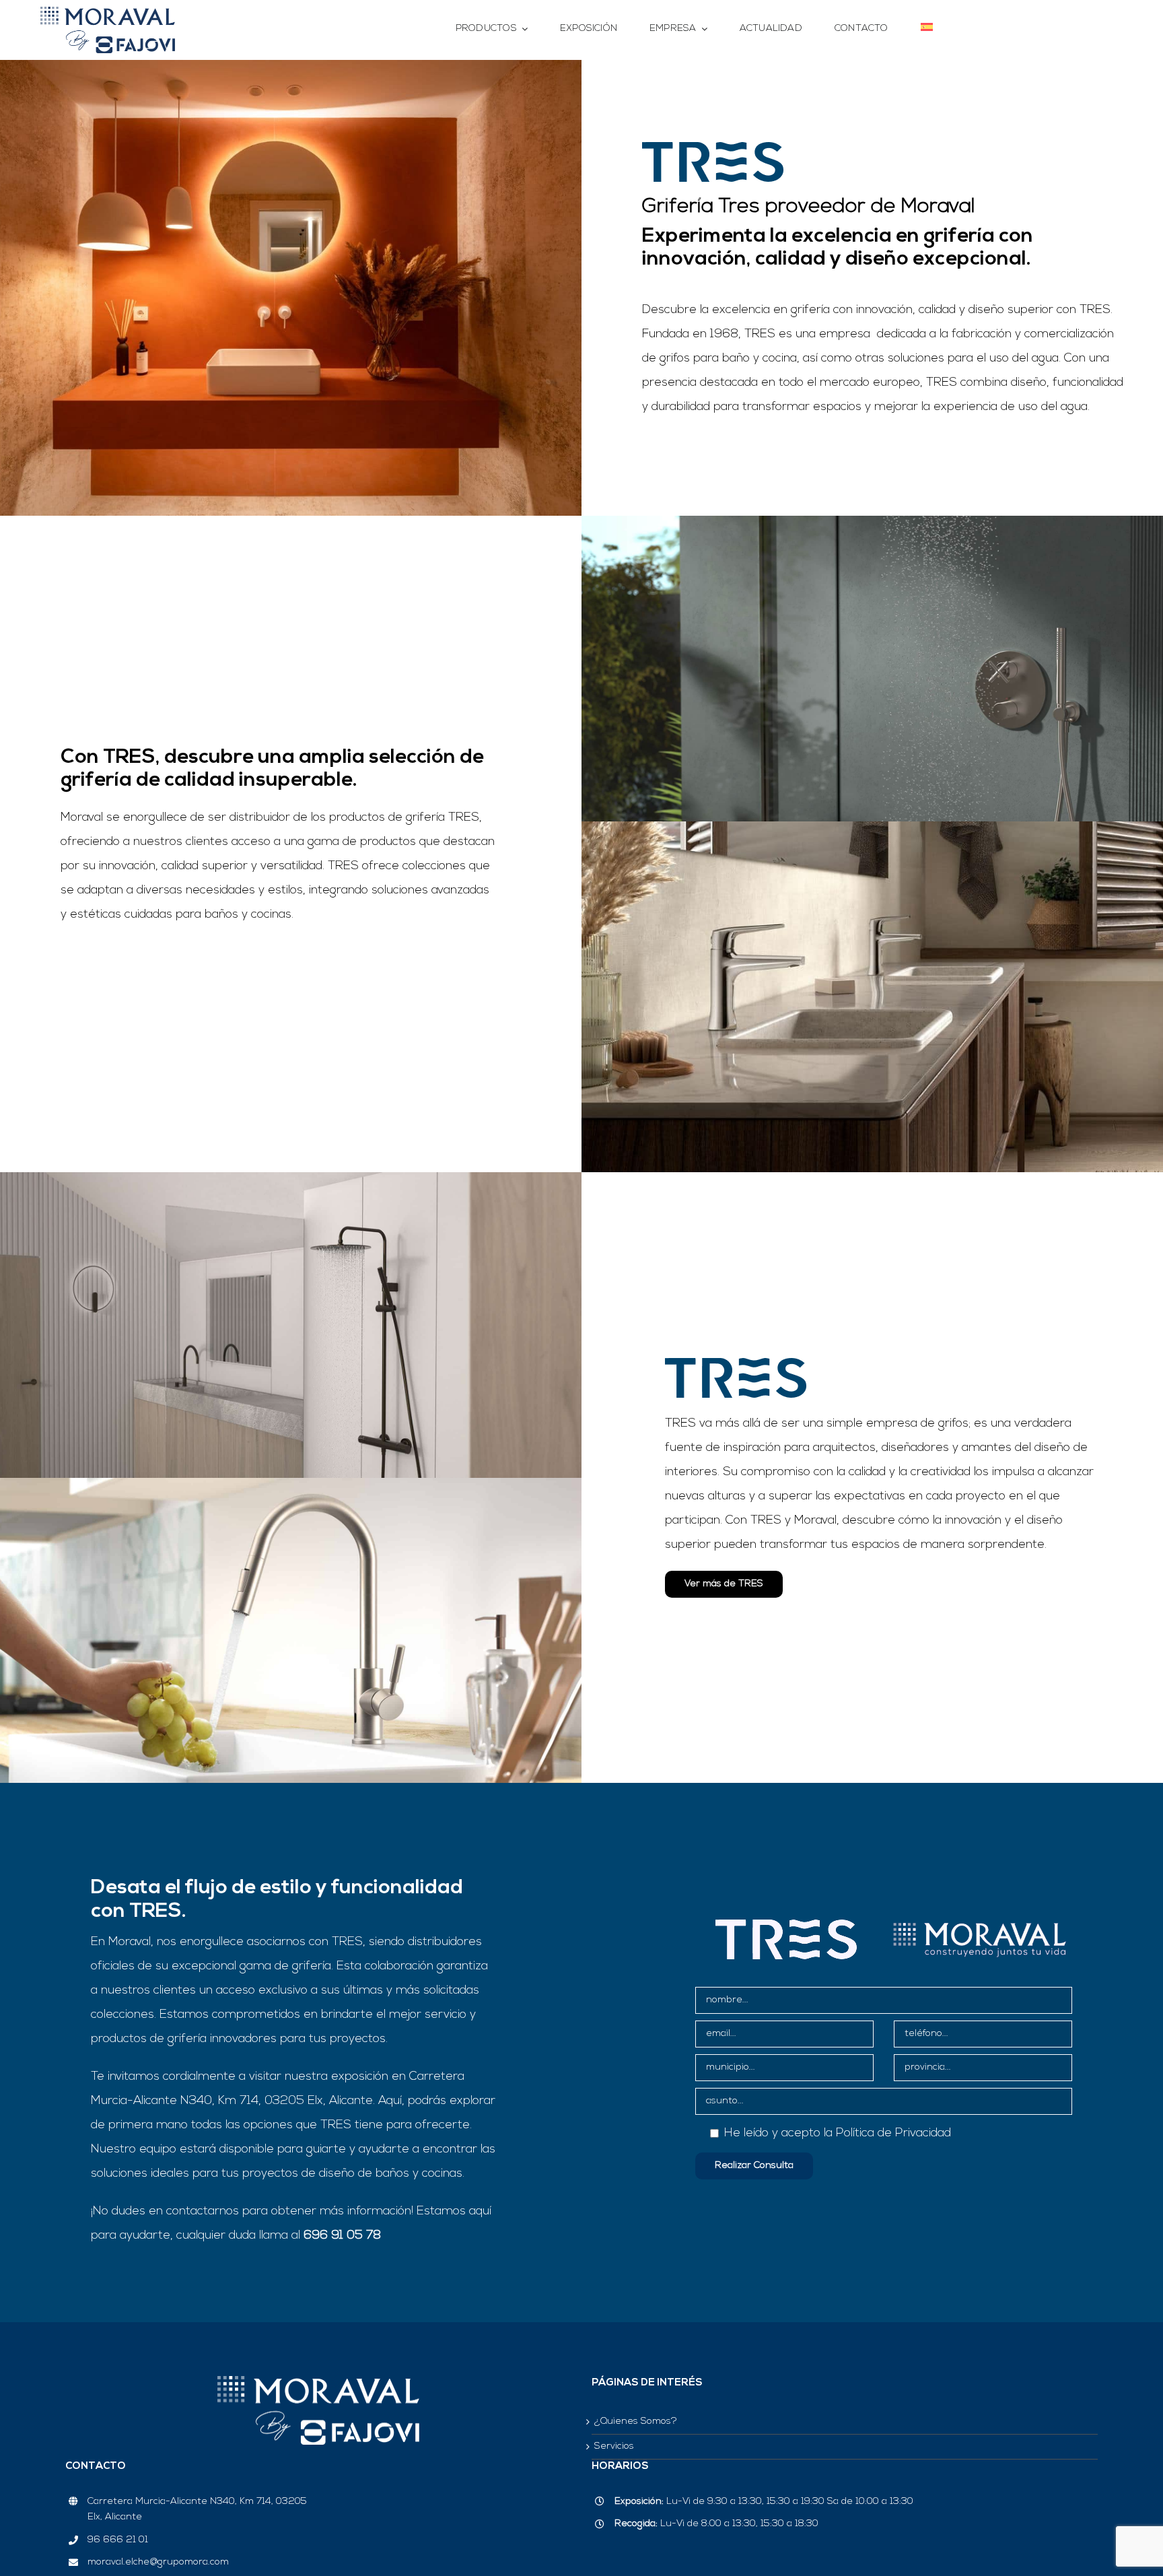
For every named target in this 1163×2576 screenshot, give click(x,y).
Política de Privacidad (893, 2134)
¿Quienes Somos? (636, 2421)
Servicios (614, 2446)
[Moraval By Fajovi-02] (108, 13)
